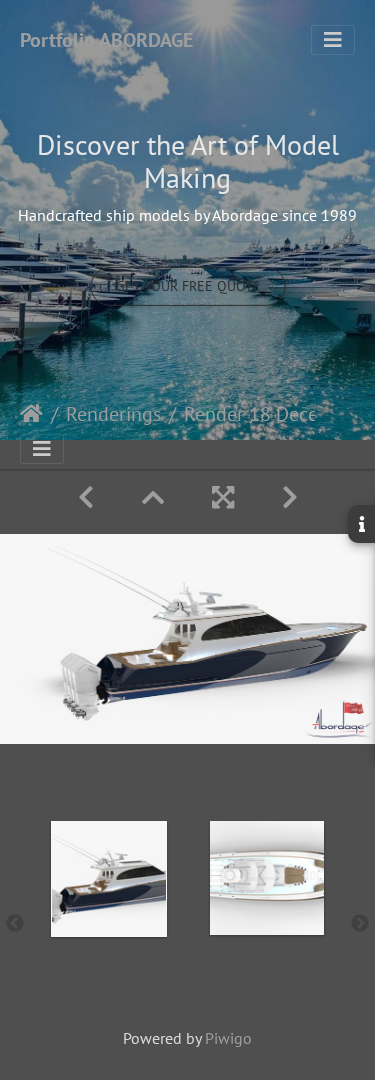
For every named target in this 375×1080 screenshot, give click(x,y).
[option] (109, 920)
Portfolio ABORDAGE (106, 40)
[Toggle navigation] (333, 40)
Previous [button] (15, 924)
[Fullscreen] (223, 497)
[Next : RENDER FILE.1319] (290, 497)
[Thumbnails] (153, 497)
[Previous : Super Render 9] (86, 497)
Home (31, 414)
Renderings (113, 414)
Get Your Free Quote (187, 286)
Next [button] (360, 924)
